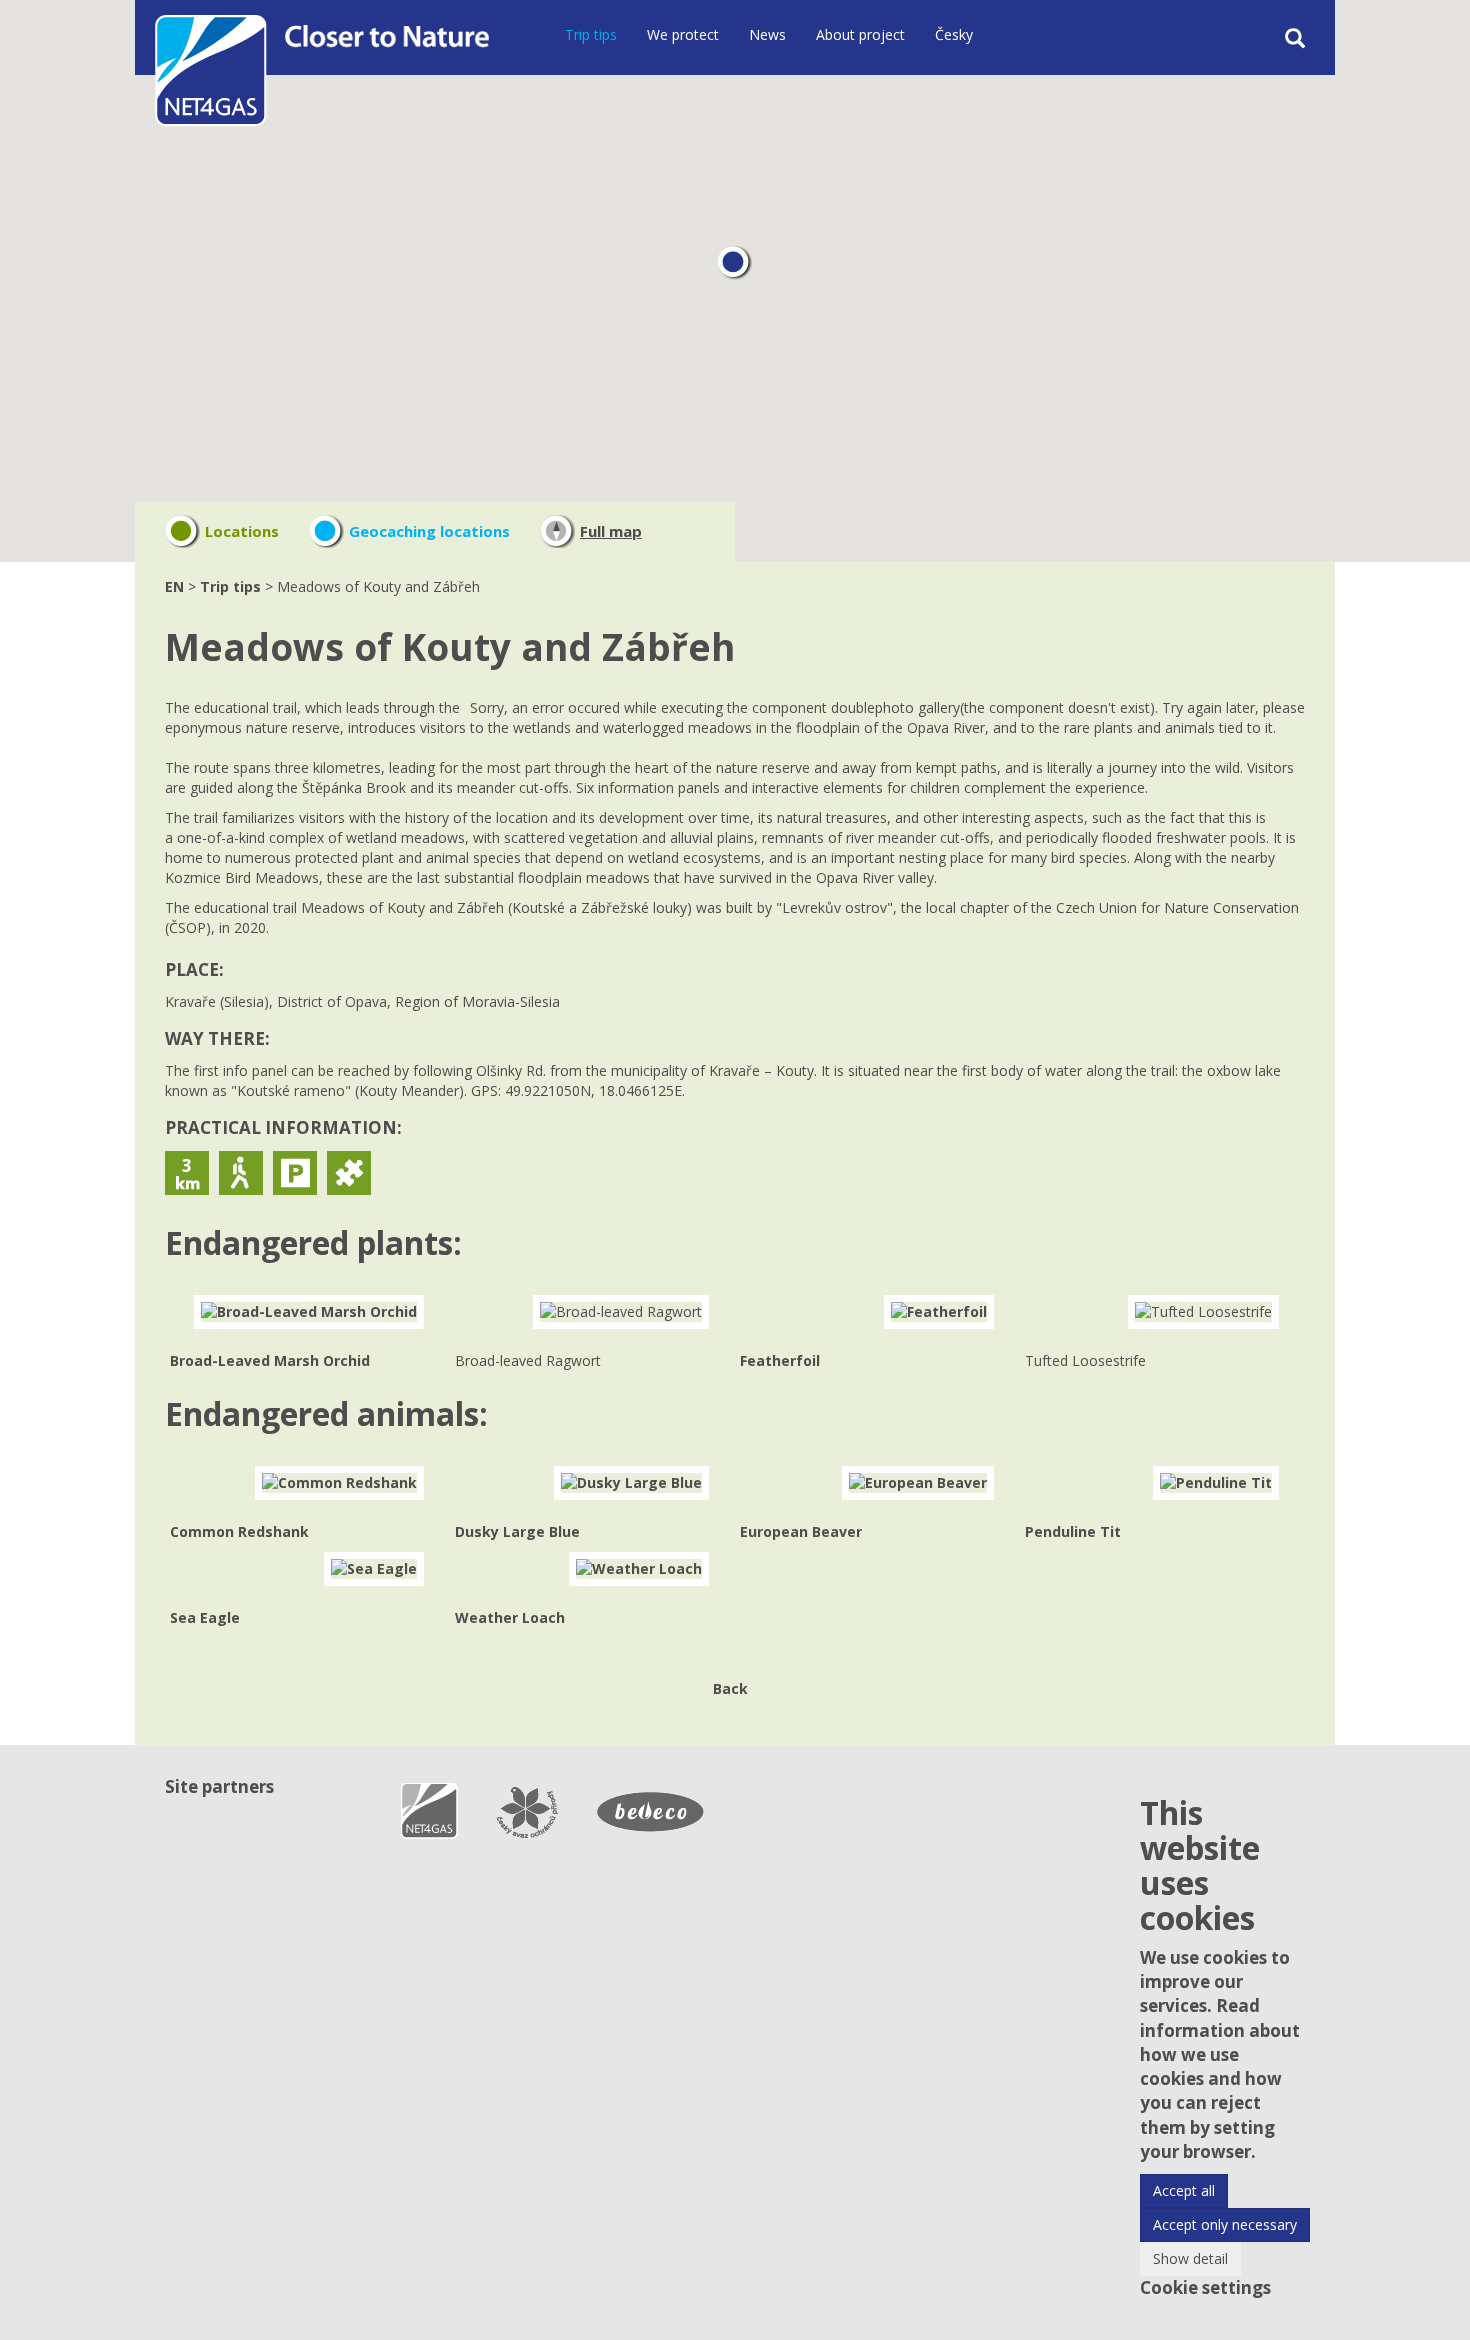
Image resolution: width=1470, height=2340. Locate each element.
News (767, 34)
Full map (611, 531)
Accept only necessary (1225, 2224)
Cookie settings (1205, 2287)
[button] (734, 263)
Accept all (1184, 2190)
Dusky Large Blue (517, 1531)
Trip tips (591, 34)
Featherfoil (780, 1360)
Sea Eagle (205, 1617)
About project (860, 34)
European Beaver (801, 1531)
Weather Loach (510, 1617)
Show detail (1190, 2258)
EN (174, 586)
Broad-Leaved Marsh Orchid (270, 1360)
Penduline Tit (1073, 1531)
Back (730, 1688)
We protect (683, 34)
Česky (954, 34)
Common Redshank (239, 1531)
